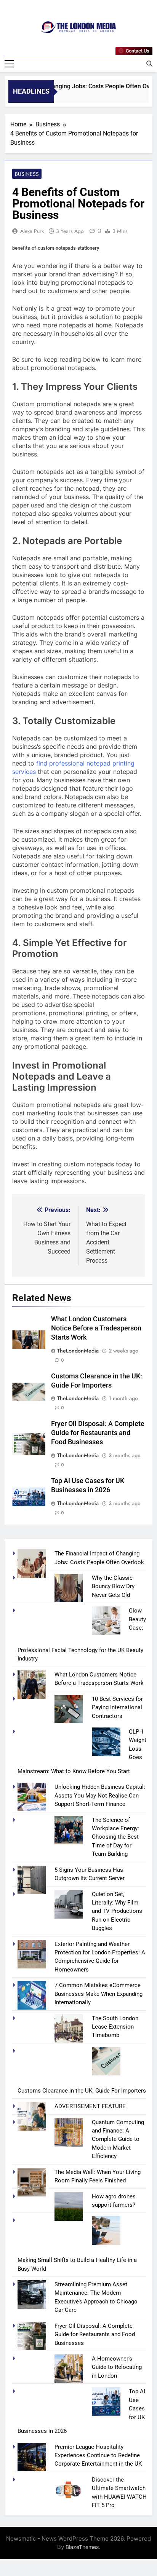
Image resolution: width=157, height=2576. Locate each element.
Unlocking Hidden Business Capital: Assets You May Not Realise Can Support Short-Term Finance (100, 1795)
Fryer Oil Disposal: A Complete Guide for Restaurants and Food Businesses (98, 1433)
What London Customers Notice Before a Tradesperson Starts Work (96, 1328)
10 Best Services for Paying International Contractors (117, 1707)
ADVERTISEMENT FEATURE (90, 2106)
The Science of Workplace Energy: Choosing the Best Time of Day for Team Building (115, 1837)
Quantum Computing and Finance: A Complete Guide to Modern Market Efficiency (118, 2139)
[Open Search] (149, 64)
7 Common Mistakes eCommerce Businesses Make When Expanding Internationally (99, 1994)
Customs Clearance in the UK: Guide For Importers (82, 2091)
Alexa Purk (32, 231)
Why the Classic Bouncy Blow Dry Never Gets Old (113, 1586)
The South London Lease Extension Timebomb (115, 2027)
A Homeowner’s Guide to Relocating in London (117, 2367)
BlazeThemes (82, 2547)
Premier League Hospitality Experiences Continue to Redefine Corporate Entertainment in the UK (98, 2456)
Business (27, 174)
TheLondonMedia (78, 1351)
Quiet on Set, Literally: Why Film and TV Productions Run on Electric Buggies (117, 1911)
